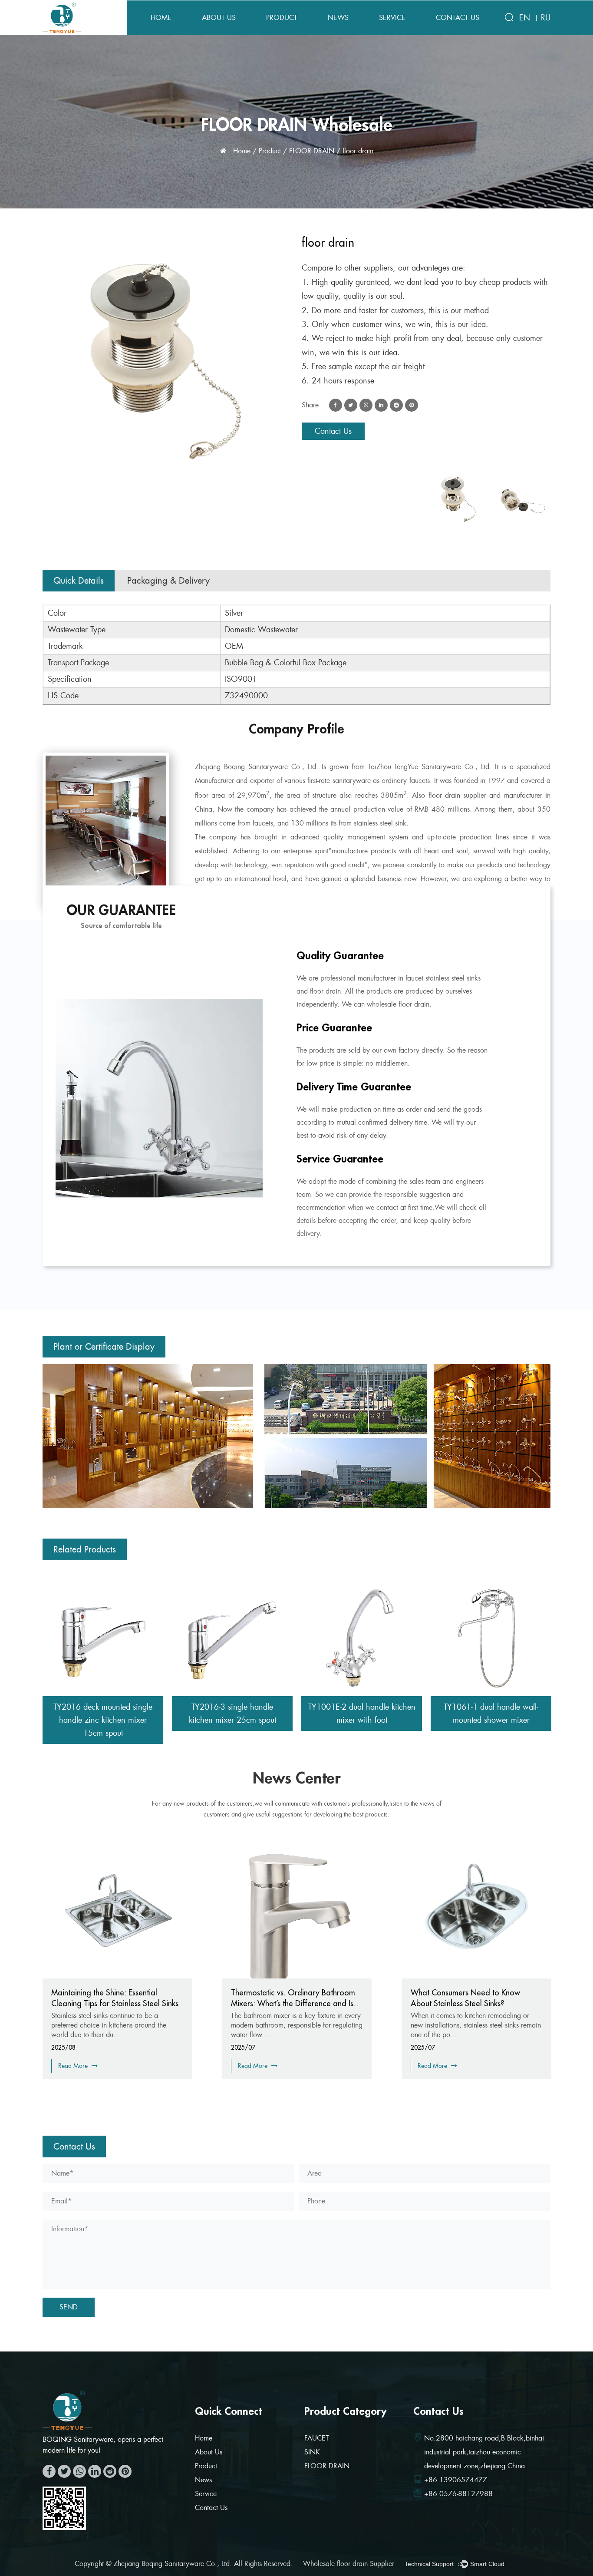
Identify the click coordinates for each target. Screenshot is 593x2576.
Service (392, 18)
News (338, 18)
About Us (219, 18)
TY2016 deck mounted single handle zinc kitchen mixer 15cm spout (103, 1720)
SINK (312, 2452)
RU (546, 18)
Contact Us (458, 18)
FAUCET (317, 2438)
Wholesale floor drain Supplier (349, 2564)
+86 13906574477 (456, 2480)
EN (525, 18)
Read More (74, 2066)
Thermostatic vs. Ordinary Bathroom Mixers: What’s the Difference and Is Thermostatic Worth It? (113, 2003)
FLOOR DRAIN (312, 151)
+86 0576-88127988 (458, 2494)
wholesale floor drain (398, 1004)
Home (161, 18)
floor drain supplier (458, 795)
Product (282, 18)
